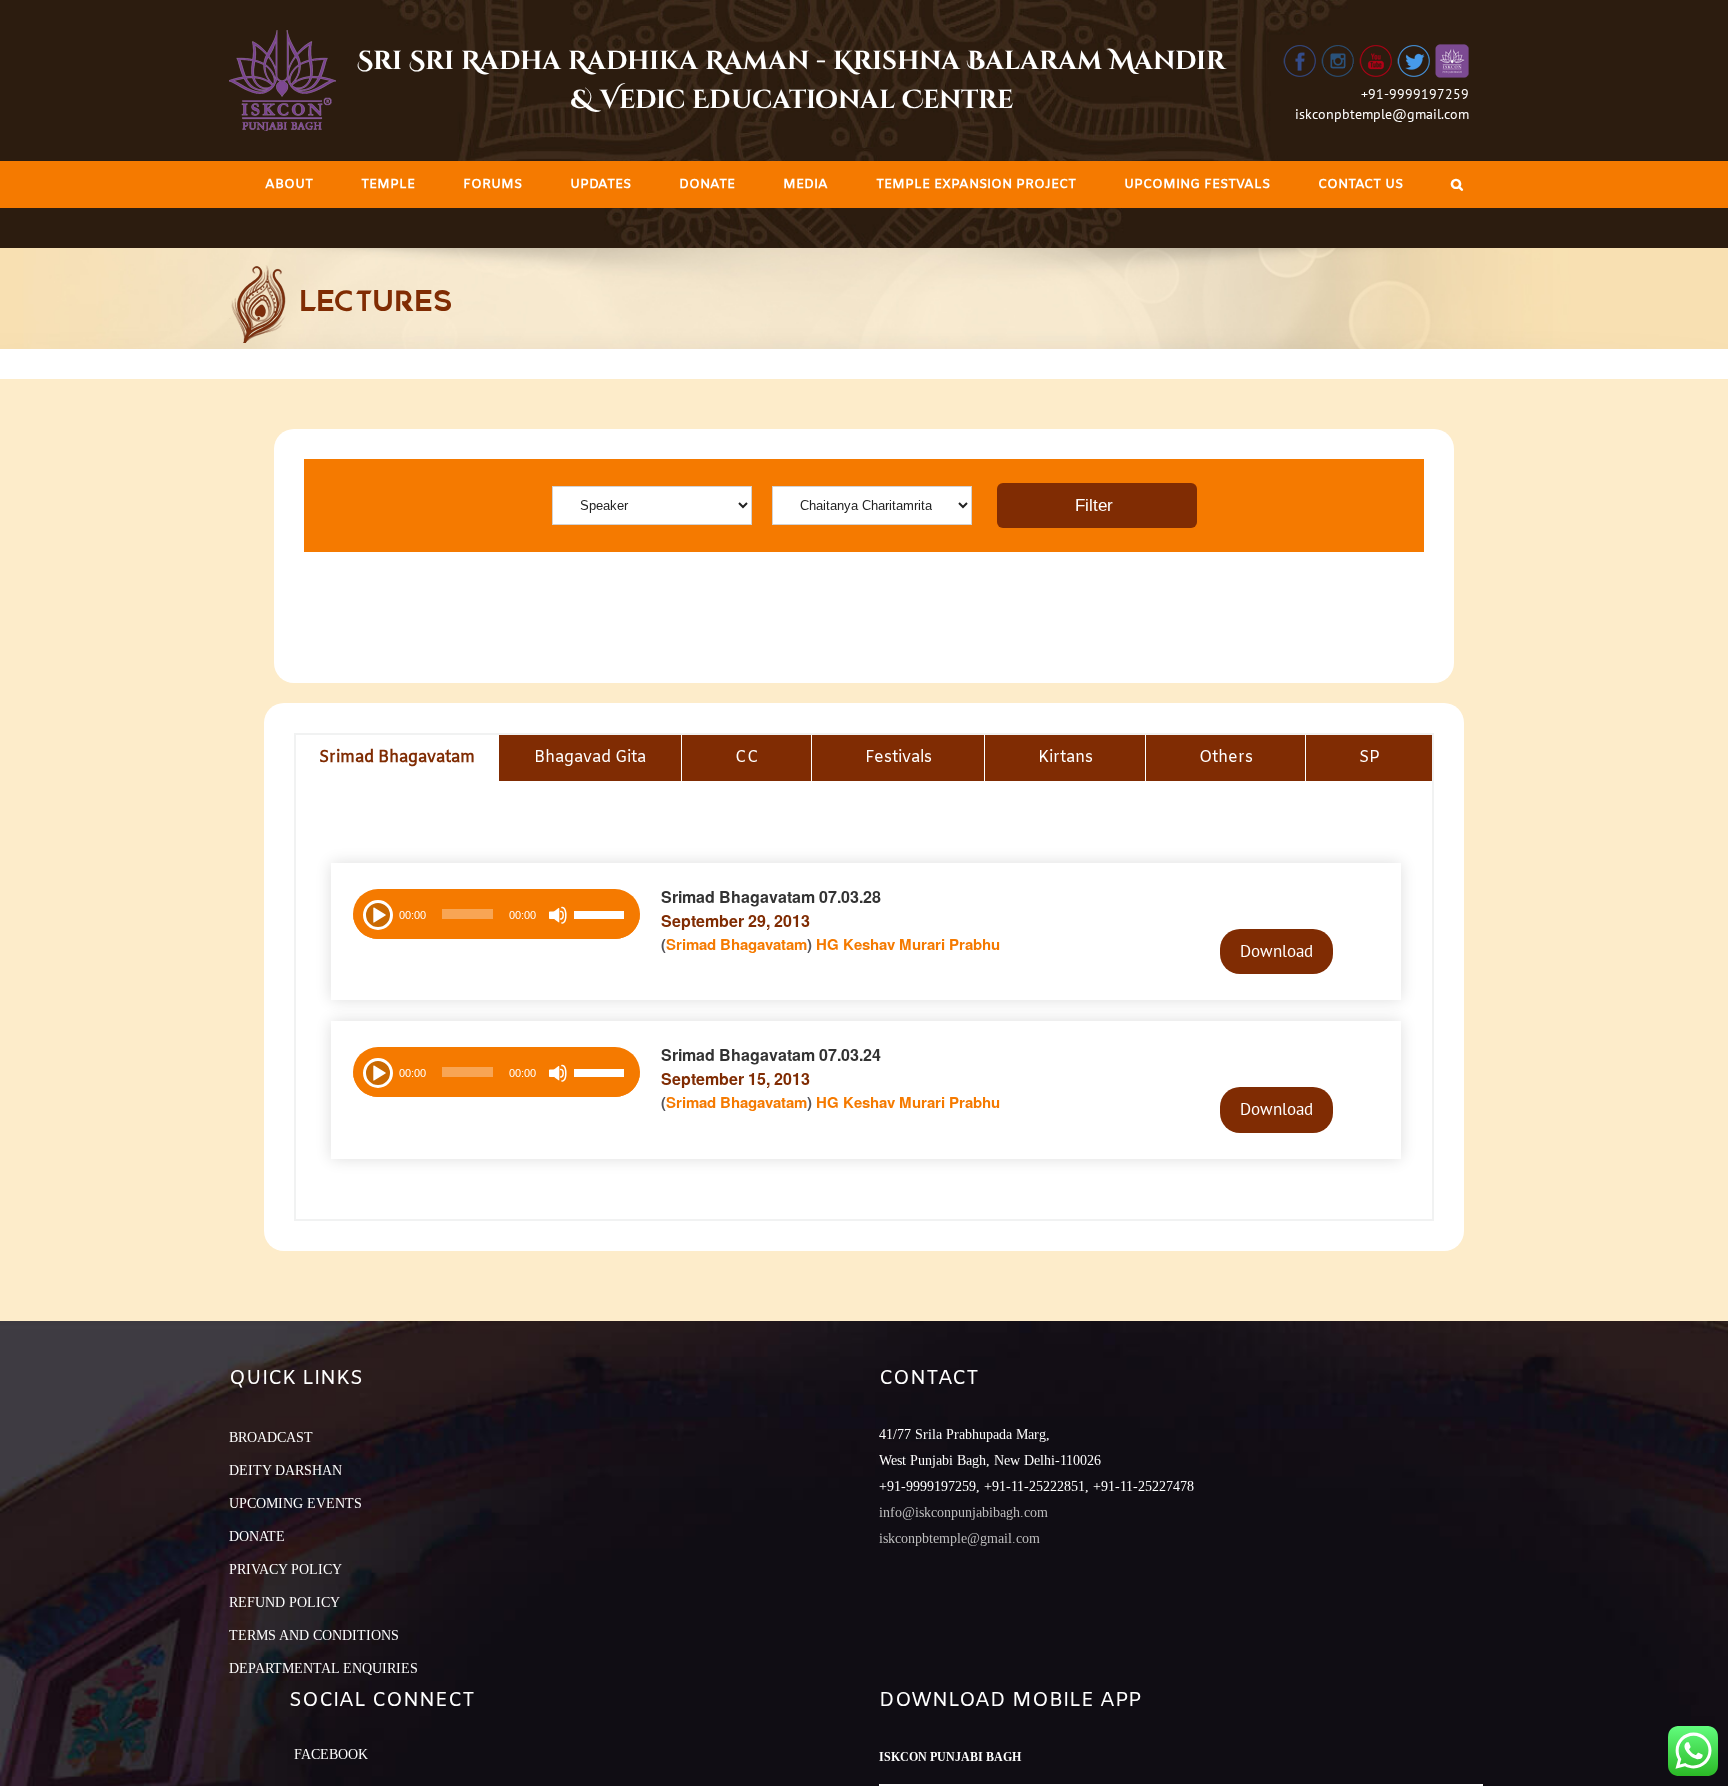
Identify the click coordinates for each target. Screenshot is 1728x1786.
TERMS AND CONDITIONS (314, 1635)
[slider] (602, 917)
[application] (496, 914)
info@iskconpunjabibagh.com (963, 1512)
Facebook (331, 1754)
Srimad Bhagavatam (736, 944)
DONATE (257, 1536)
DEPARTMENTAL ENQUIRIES (323, 1668)
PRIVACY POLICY (285, 1569)
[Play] (376, 913)
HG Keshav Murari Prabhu (908, 944)
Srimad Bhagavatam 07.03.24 (771, 1054)
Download (1276, 951)
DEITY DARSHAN (285, 1470)
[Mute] (558, 915)
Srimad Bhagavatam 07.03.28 (771, 896)
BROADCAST (271, 1437)
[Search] (1457, 184)
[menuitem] (289, 184)
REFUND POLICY (284, 1602)
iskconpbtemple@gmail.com (1382, 114)
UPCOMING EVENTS (295, 1503)
